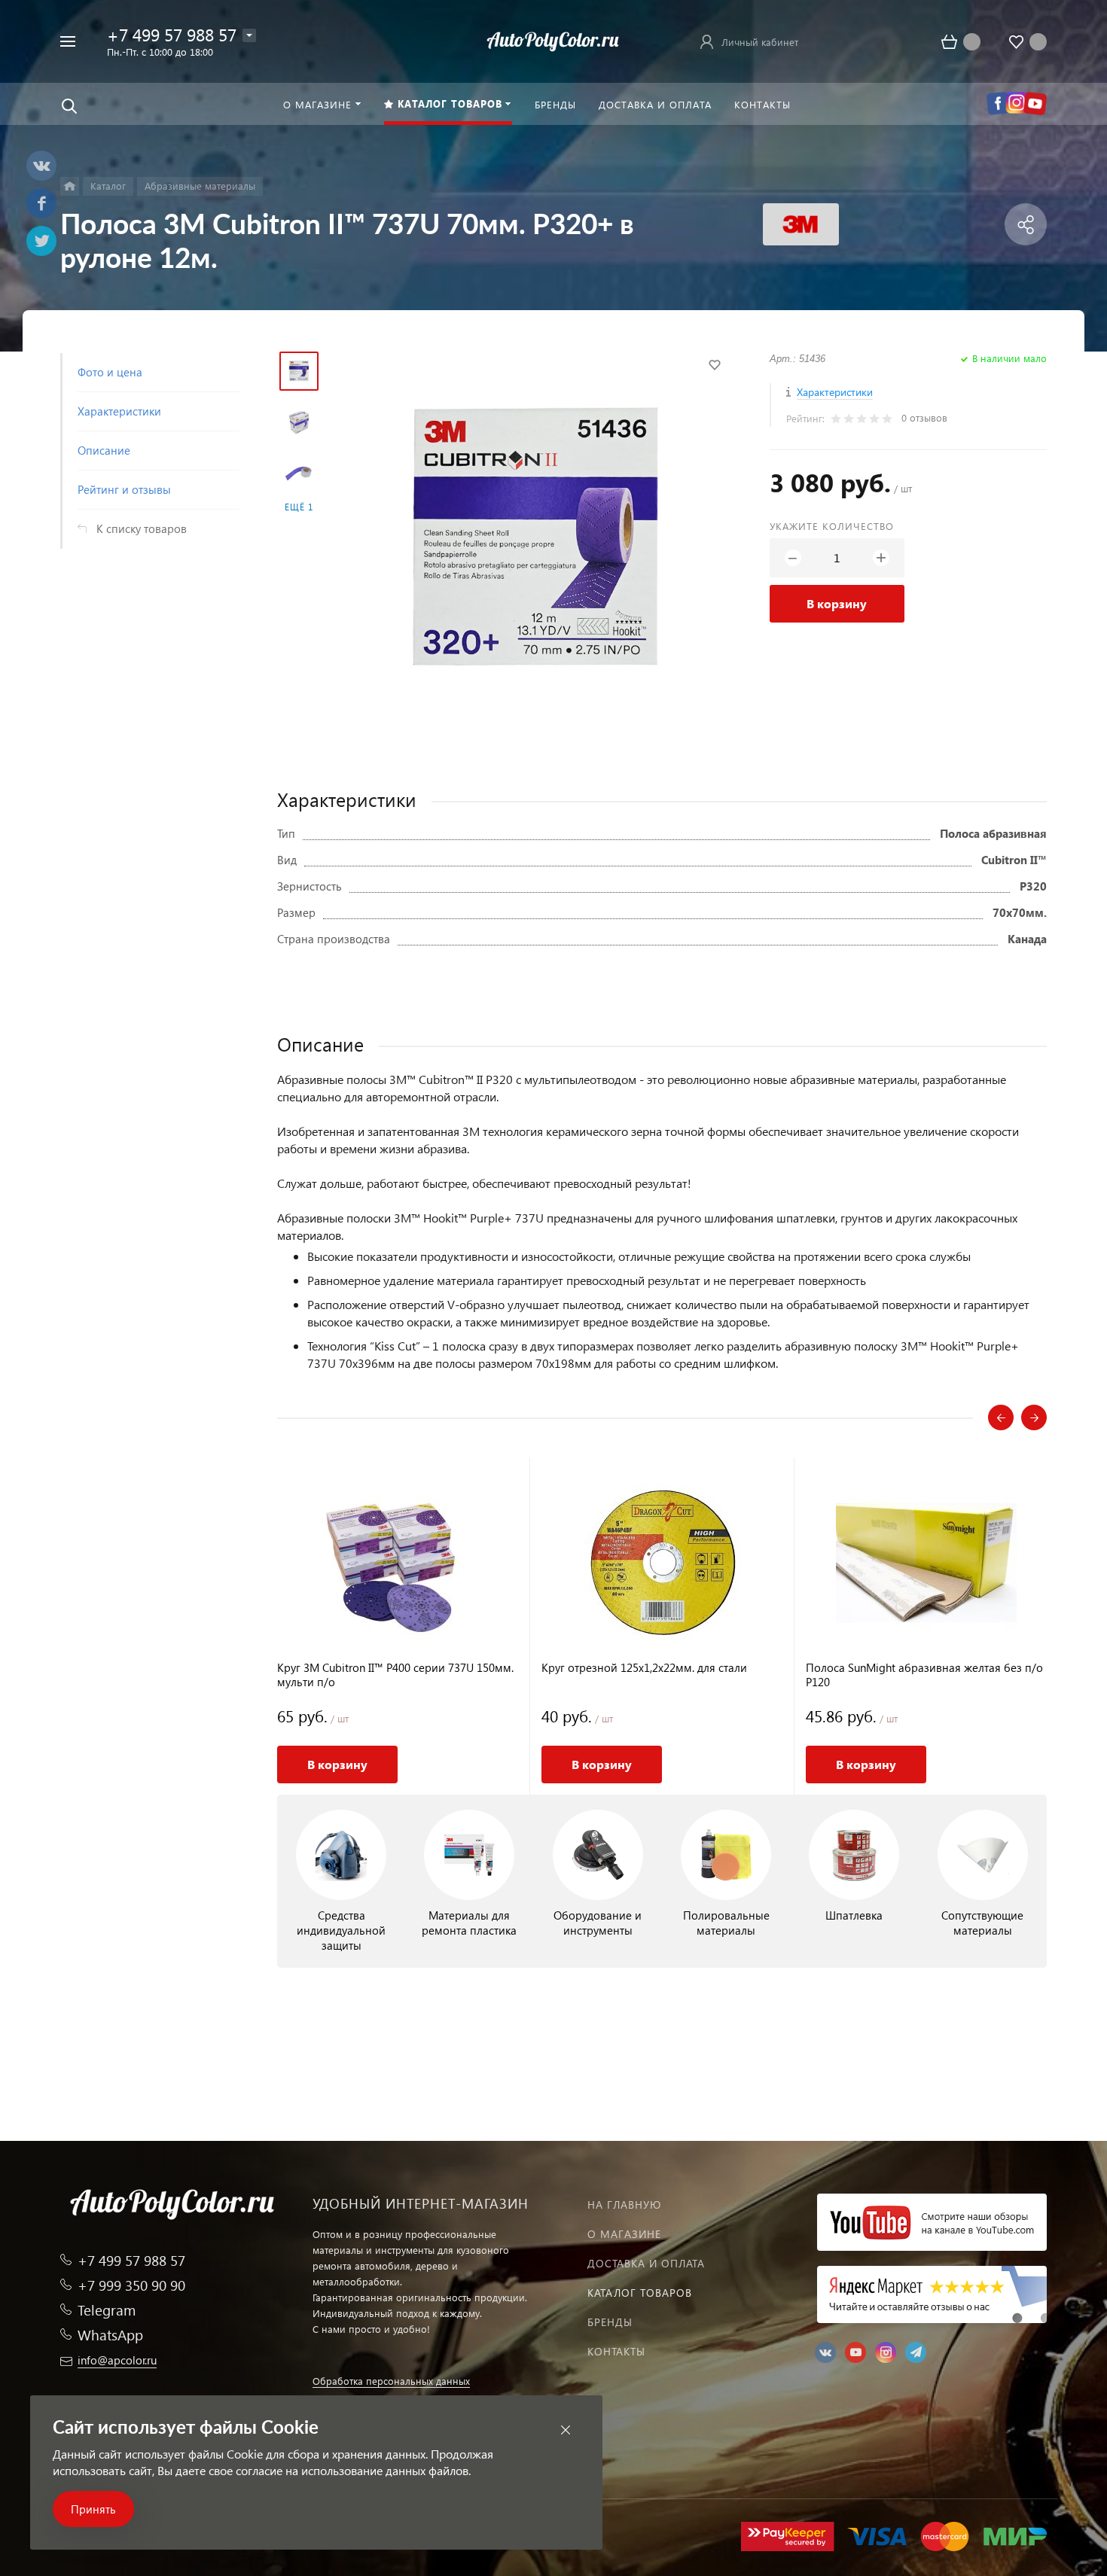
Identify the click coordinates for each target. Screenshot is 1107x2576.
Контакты (616, 2351)
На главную (624, 2205)
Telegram (107, 2310)
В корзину (837, 603)
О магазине (624, 2234)
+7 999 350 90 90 (131, 2285)
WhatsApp (110, 2335)
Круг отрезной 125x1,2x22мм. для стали (644, 1668)
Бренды (610, 2322)
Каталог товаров (640, 2293)
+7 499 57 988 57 (172, 34)
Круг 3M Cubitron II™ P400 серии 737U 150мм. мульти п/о (395, 1675)
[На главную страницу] (553, 40)
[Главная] (70, 186)
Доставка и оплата (646, 2263)
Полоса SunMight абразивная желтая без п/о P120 (924, 1675)
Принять (93, 2509)
